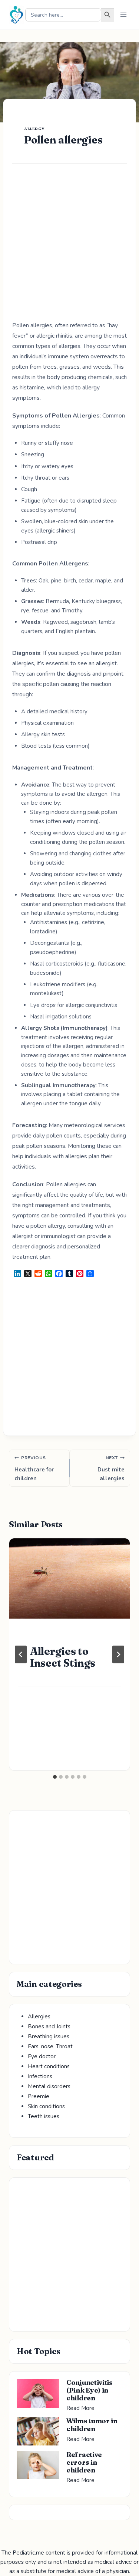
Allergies (39, 2016)
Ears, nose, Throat (50, 2046)
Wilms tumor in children (92, 2425)
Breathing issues (49, 2036)
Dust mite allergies (111, 1468)
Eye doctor (42, 2056)
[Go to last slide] (21, 1654)
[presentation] (69, 1578)
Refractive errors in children (84, 2462)
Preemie (39, 2096)
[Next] (118, 1654)
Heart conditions (49, 2066)
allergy (34, 129)
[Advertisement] (69, 248)
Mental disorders (49, 2086)
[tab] (55, 1777)
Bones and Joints (49, 2026)
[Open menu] (123, 15)
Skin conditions (46, 2106)
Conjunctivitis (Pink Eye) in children (90, 2390)
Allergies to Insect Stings (63, 1657)
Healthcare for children (34, 1468)
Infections (40, 2076)
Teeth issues (44, 2116)
